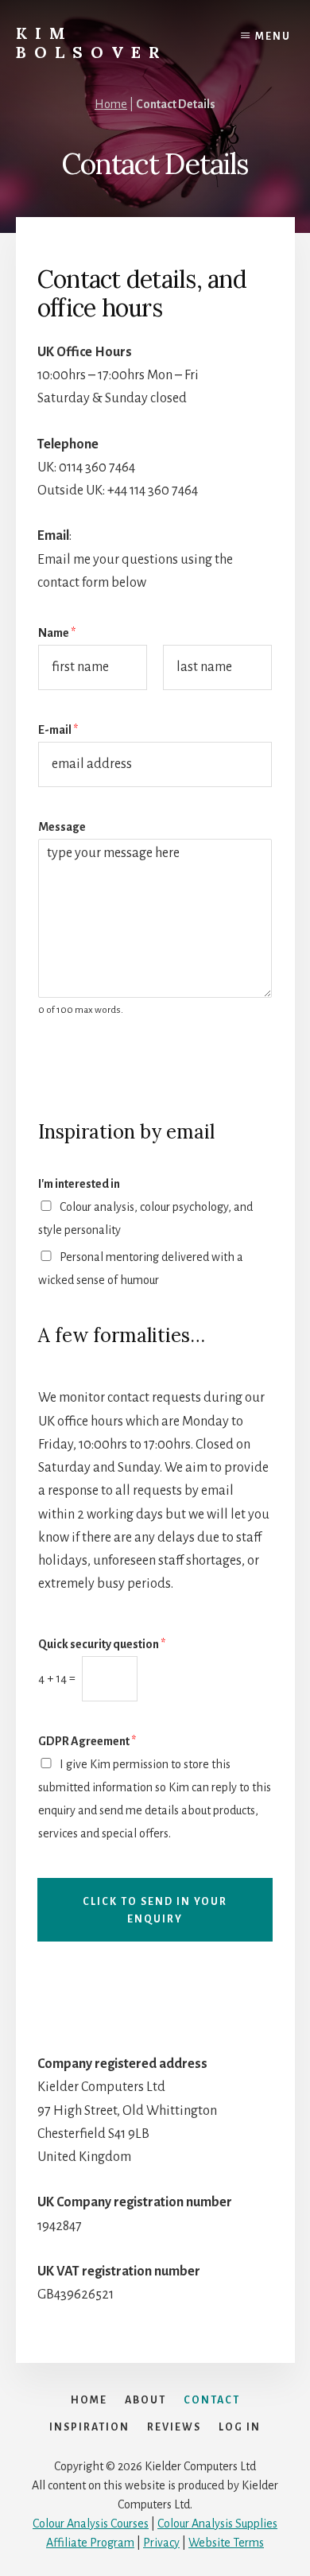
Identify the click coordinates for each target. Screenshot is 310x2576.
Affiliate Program (90, 2543)
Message (62, 827)
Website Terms (226, 2543)
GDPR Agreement (87, 1741)
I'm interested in (79, 1184)
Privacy (161, 2543)
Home (111, 104)
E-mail (58, 730)
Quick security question (102, 1644)
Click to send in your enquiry (155, 1911)
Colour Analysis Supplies (217, 2524)
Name (57, 633)
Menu (273, 37)
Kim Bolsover (92, 43)
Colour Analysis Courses (91, 2524)
